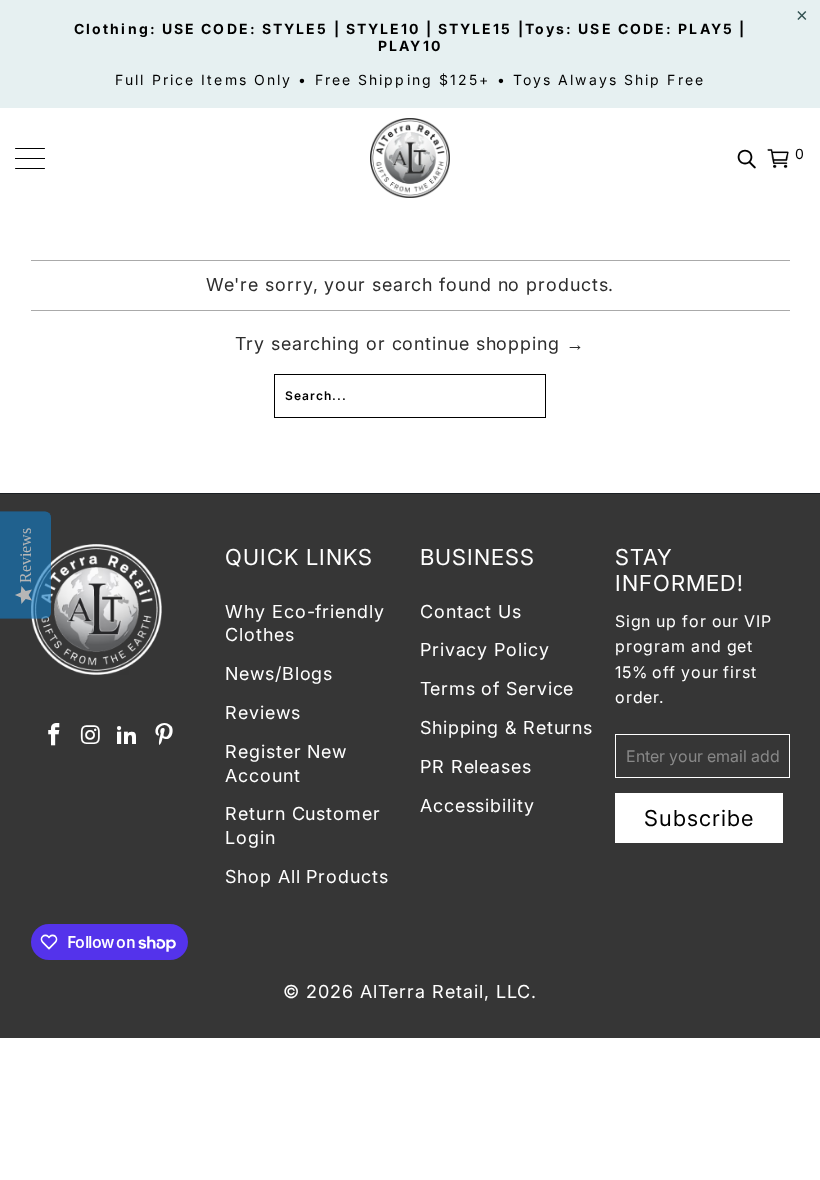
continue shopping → (488, 343)
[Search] (747, 158)
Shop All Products (306, 876)
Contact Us (471, 611)
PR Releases (476, 766)
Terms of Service (497, 688)
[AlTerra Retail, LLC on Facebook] (55, 735)
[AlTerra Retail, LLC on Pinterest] (165, 735)
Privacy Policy (485, 649)
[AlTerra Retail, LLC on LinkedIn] (128, 735)
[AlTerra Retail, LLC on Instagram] (91, 735)
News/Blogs (279, 673)
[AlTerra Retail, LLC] (410, 158)
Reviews (262, 712)
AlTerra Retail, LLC (445, 991)
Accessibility (477, 805)
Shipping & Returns (506, 727)
